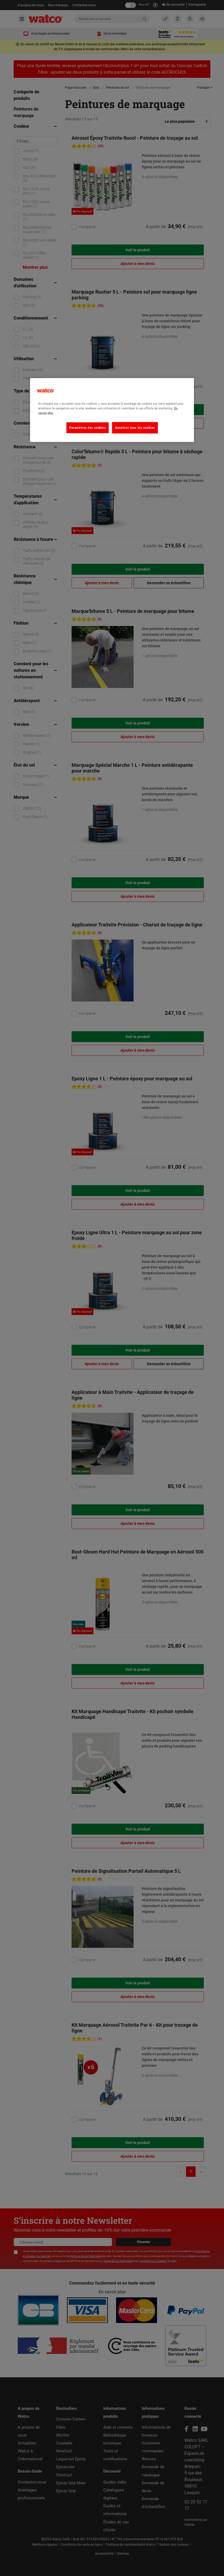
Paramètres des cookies (88, 428)
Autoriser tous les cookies (135, 428)
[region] (112, 410)
